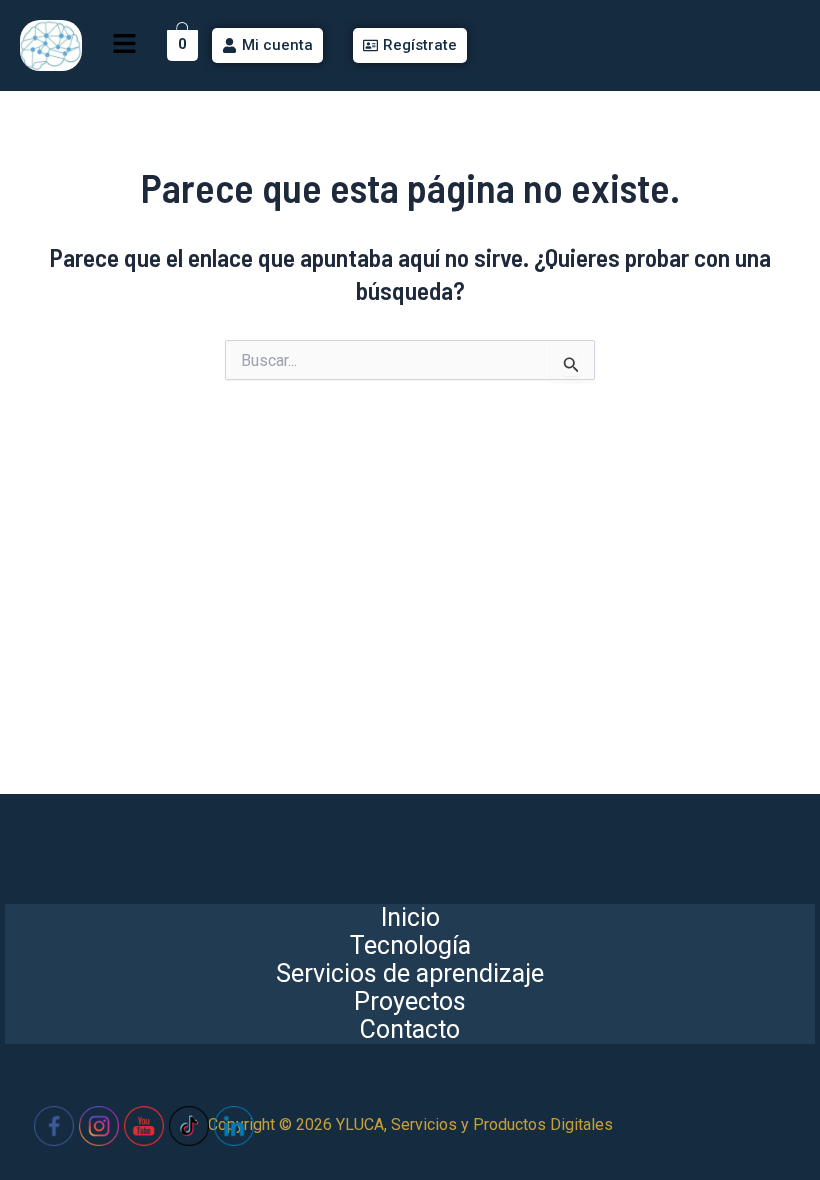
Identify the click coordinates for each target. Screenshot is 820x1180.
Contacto (410, 1030)
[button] (124, 45)
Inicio (410, 918)
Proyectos (410, 1002)
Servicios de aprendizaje (410, 974)
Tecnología (410, 946)
